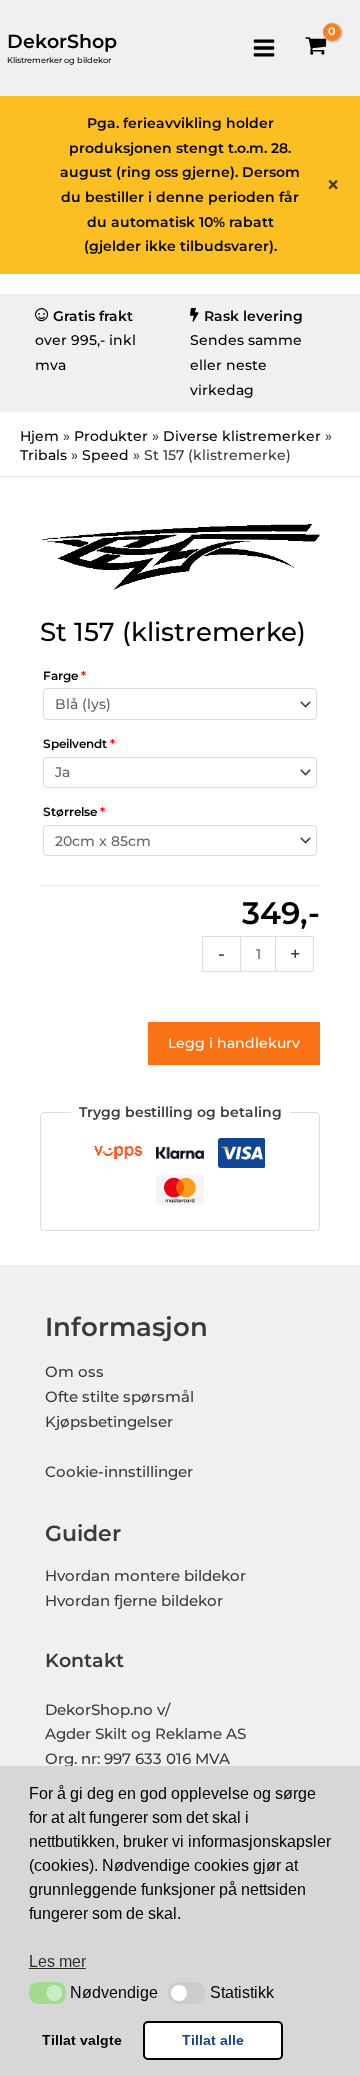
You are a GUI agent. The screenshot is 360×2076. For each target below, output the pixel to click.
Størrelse (74, 811)
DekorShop (62, 41)
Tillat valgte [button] (82, 2040)
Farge (64, 675)
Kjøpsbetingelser (109, 1422)
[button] (47, 1993)
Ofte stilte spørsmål (119, 1397)
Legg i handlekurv (234, 1043)
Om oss (74, 1372)
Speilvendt (79, 743)
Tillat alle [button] (213, 2040)
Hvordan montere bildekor (145, 1576)
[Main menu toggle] (263, 47)
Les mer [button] (57, 1961)
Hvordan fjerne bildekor (134, 1601)
